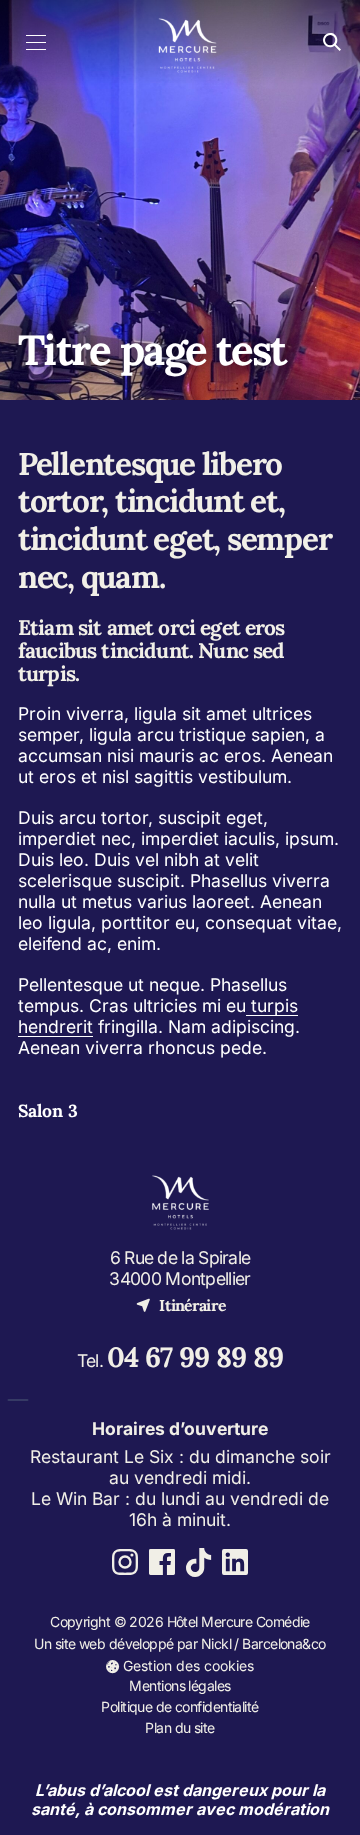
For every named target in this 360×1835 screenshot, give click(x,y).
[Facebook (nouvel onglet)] (161, 1562)
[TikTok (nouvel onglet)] (198, 1562)
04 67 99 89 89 (195, 1357)
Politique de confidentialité (179, 1706)
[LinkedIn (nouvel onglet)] (235, 1562)
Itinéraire (180, 1304)
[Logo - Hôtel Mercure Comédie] (187, 42)
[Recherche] (331, 43)
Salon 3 (48, 1110)
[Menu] (36, 42)
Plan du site (179, 1727)
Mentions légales (179, 1685)
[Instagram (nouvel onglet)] (125, 1562)
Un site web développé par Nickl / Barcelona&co (179, 1644)
